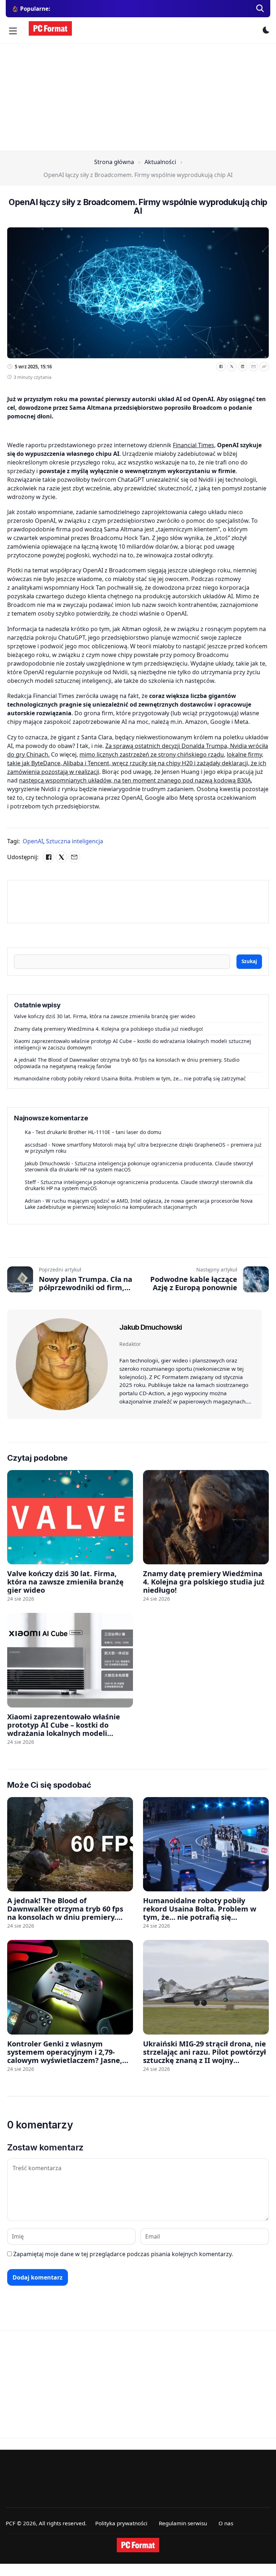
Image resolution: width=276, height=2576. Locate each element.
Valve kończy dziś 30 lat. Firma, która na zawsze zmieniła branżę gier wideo (105, 1016)
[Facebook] (221, 367)
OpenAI (34, 841)
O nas (226, 2523)
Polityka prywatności (121, 2523)
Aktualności (160, 162)
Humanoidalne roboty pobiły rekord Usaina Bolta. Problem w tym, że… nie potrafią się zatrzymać (130, 1078)
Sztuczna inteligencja (75, 841)
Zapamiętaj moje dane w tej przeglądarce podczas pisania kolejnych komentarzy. (123, 2254)
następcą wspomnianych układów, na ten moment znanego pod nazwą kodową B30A (135, 780)
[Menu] (13, 31)
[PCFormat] (138, 2545)
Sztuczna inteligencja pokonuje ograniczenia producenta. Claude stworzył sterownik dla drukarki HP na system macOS (139, 1167)
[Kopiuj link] (264, 367)
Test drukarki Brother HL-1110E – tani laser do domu (98, 1132)
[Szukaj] (260, 9)
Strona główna (114, 162)
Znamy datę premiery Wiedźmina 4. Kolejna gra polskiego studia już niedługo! (109, 1029)
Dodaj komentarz (38, 2277)
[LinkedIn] (243, 367)
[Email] (253, 367)
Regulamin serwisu (183, 2523)
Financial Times (194, 445)
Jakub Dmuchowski (47, 1163)
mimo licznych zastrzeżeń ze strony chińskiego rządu (152, 754)
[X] (232, 367)
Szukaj (249, 961)
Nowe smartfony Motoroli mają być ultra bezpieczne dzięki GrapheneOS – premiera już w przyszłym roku (143, 1148)
